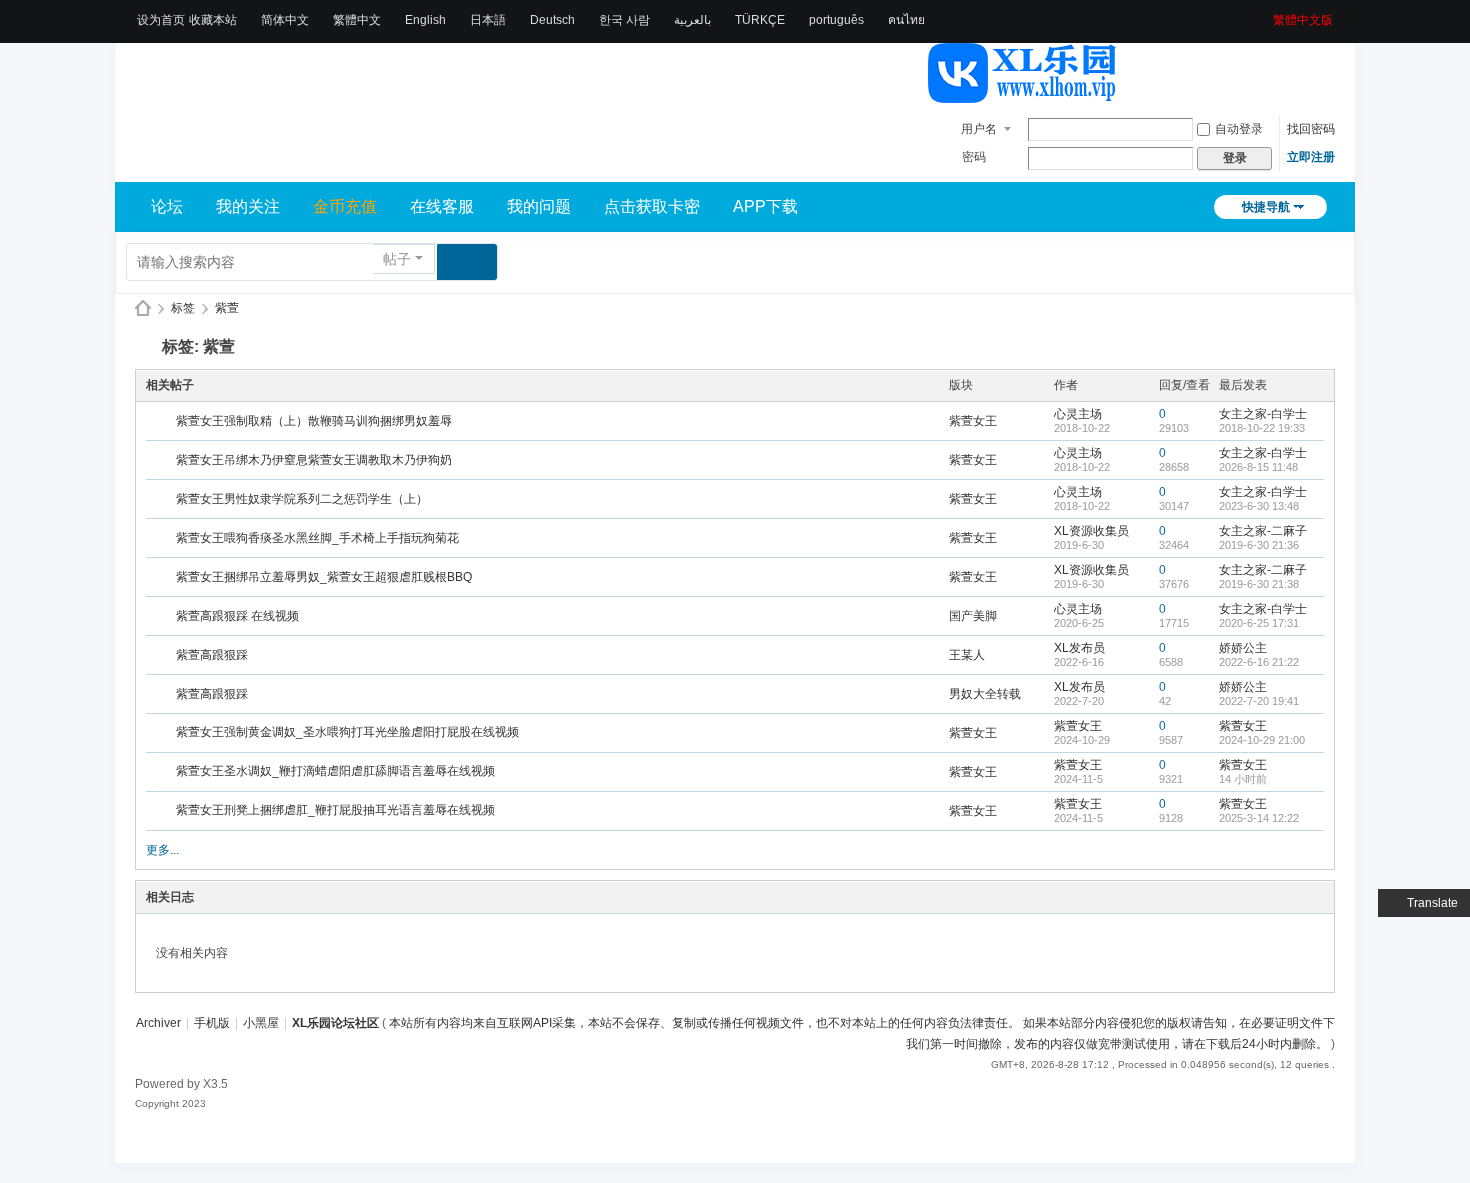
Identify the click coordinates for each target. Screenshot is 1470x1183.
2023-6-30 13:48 (1259, 506)
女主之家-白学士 (1263, 414)
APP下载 (765, 206)
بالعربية (692, 20)
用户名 (979, 129)
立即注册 (1311, 157)
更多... (162, 850)
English (425, 20)
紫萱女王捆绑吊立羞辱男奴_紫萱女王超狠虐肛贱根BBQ (324, 577)
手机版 (212, 1023)
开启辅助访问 (1266, 14)
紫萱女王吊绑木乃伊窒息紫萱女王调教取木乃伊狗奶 (314, 460)
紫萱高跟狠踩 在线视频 (237, 616)
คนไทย (906, 20)
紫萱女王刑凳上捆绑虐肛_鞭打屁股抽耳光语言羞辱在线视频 (335, 810)
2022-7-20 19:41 (1259, 701)
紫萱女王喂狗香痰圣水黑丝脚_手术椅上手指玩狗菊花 (317, 538)
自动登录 (1239, 129)
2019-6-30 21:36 (1259, 545)
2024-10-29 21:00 (1262, 740)
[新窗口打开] (162, 422)
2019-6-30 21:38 (1259, 584)
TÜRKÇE (760, 20)
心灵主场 (1078, 414)
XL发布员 (1079, 648)
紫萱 (227, 308)
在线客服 (442, 206)
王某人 (967, 655)
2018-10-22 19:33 (1262, 428)
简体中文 (285, 20)
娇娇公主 (1243, 648)
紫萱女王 (973, 421)
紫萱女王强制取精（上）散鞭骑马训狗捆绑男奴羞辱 (314, 421)
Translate (1432, 903)
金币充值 (345, 206)
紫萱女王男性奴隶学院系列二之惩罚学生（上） (302, 499)
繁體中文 (357, 20)
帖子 (397, 259)
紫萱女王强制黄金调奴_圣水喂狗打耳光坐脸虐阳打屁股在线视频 (347, 732)
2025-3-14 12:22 (1259, 818)
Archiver (158, 1023)
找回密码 (1311, 129)
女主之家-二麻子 (1263, 531)
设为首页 (161, 20)
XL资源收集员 (1091, 531)
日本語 (488, 20)
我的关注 (248, 206)
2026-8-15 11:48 (1258, 467)
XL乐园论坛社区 (143, 308)
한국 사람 (624, 20)
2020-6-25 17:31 (1259, 623)
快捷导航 (1266, 207)
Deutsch (552, 20)
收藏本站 (213, 20)
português (836, 20)
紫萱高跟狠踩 (212, 655)
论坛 (167, 206)
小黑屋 (261, 1023)
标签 (183, 308)
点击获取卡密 (652, 206)
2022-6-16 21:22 (1259, 662)
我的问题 (539, 206)
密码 (974, 157)
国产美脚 (973, 616)
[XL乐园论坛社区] (1023, 94)
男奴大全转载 (985, 694)
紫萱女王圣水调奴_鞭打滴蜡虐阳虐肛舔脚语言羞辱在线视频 (335, 771)
